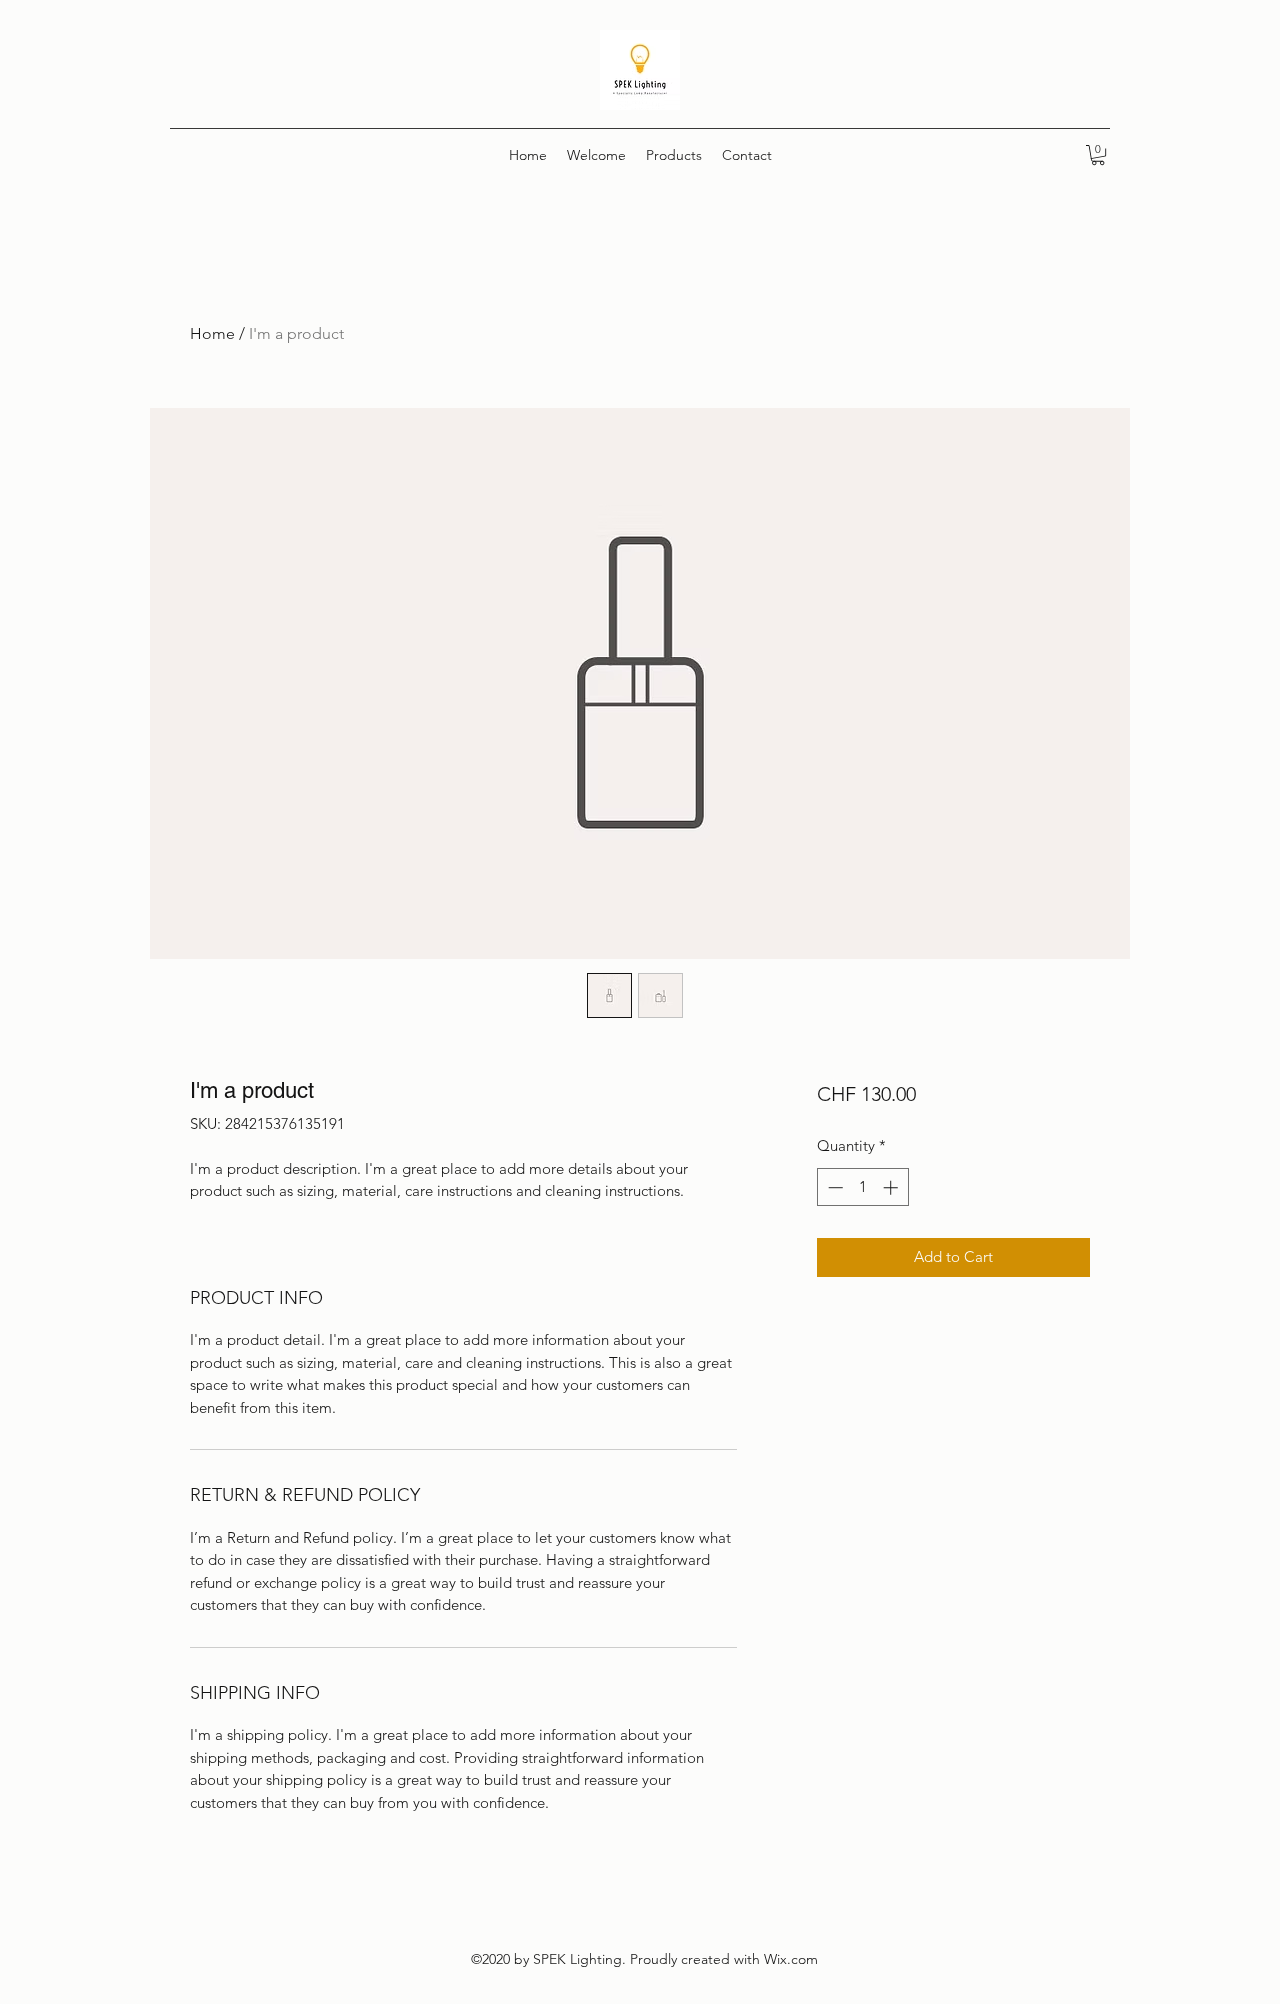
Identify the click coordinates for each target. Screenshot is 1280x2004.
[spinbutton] (862, 1187)
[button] (1098, 155)
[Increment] (892, 1187)
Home (212, 333)
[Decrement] (833, 1187)
